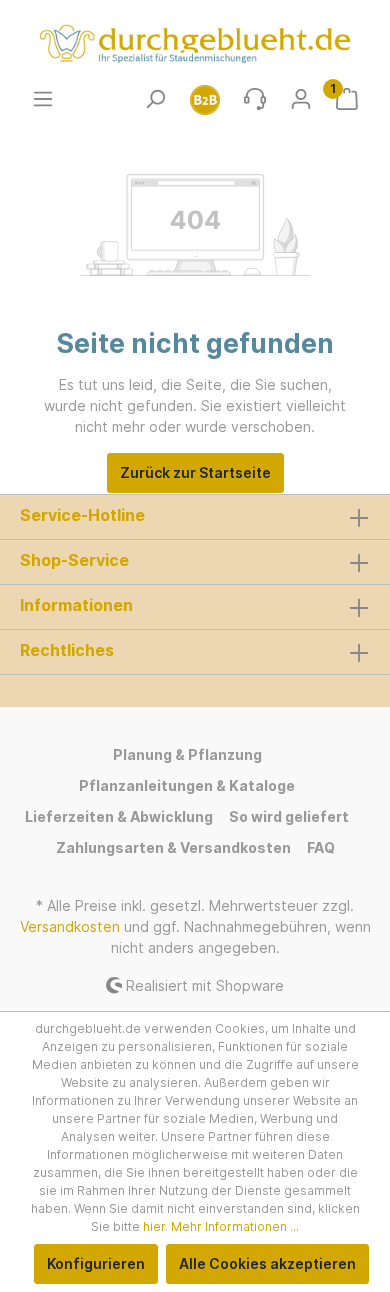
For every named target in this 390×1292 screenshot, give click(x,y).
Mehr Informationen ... (235, 1226)
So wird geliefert (289, 816)
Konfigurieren (96, 1263)
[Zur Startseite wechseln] (195, 44)
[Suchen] (155, 99)
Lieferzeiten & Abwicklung (119, 816)
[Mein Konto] (301, 99)
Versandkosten (70, 926)
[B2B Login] (205, 99)
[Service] (255, 99)
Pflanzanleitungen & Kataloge (187, 785)
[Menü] (43, 99)
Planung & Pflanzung (187, 754)
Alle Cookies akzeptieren (267, 1263)
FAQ (321, 847)
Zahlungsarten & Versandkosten (173, 847)
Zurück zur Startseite (195, 472)
